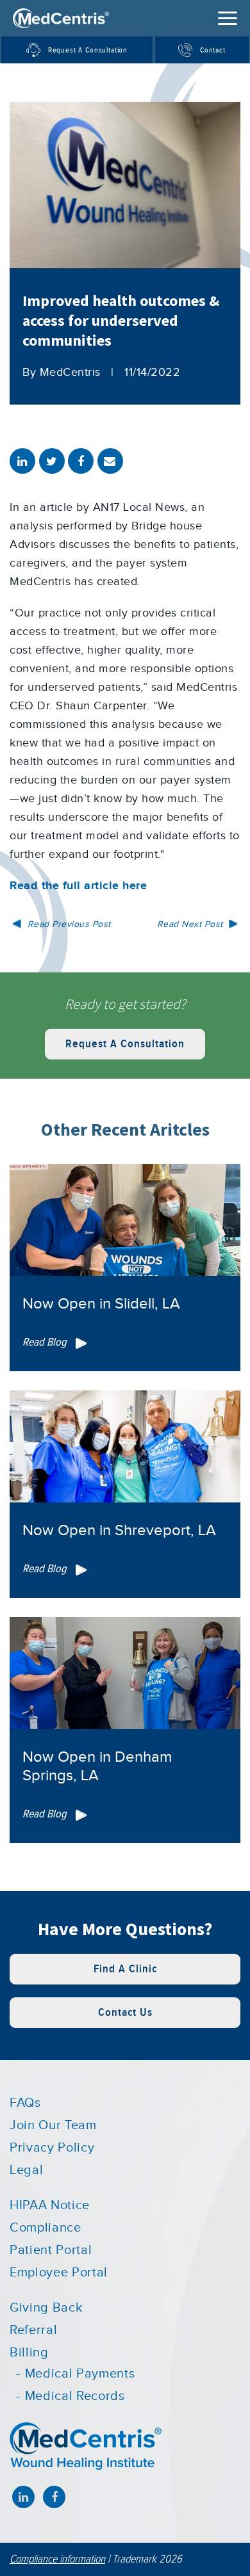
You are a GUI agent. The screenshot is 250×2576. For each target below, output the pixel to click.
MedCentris (70, 372)
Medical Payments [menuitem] (80, 2374)
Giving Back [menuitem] (46, 2308)
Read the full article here (78, 886)
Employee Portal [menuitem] (59, 2273)
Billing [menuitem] (29, 2353)
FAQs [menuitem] (25, 2103)
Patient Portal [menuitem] (51, 2250)
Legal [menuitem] (26, 2170)
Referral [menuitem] (33, 2330)
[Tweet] (52, 461)
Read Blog (46, 1342)
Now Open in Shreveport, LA (119, 1531)
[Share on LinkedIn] (22, 461)
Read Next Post (192, 924)
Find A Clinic (125, 1969)
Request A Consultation (125, 1044)
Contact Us (125, 2012)
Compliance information (57, 2559)
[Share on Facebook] (81, 461)
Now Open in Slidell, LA (101, 1304)
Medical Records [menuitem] (75, 2396)
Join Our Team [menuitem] (53, 2125)
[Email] (110, 461)
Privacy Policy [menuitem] (52, 2148)
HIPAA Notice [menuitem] (50, 2205)
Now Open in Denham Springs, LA (97, 1767)
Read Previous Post (68, 924)
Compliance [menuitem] (46, 2228)
